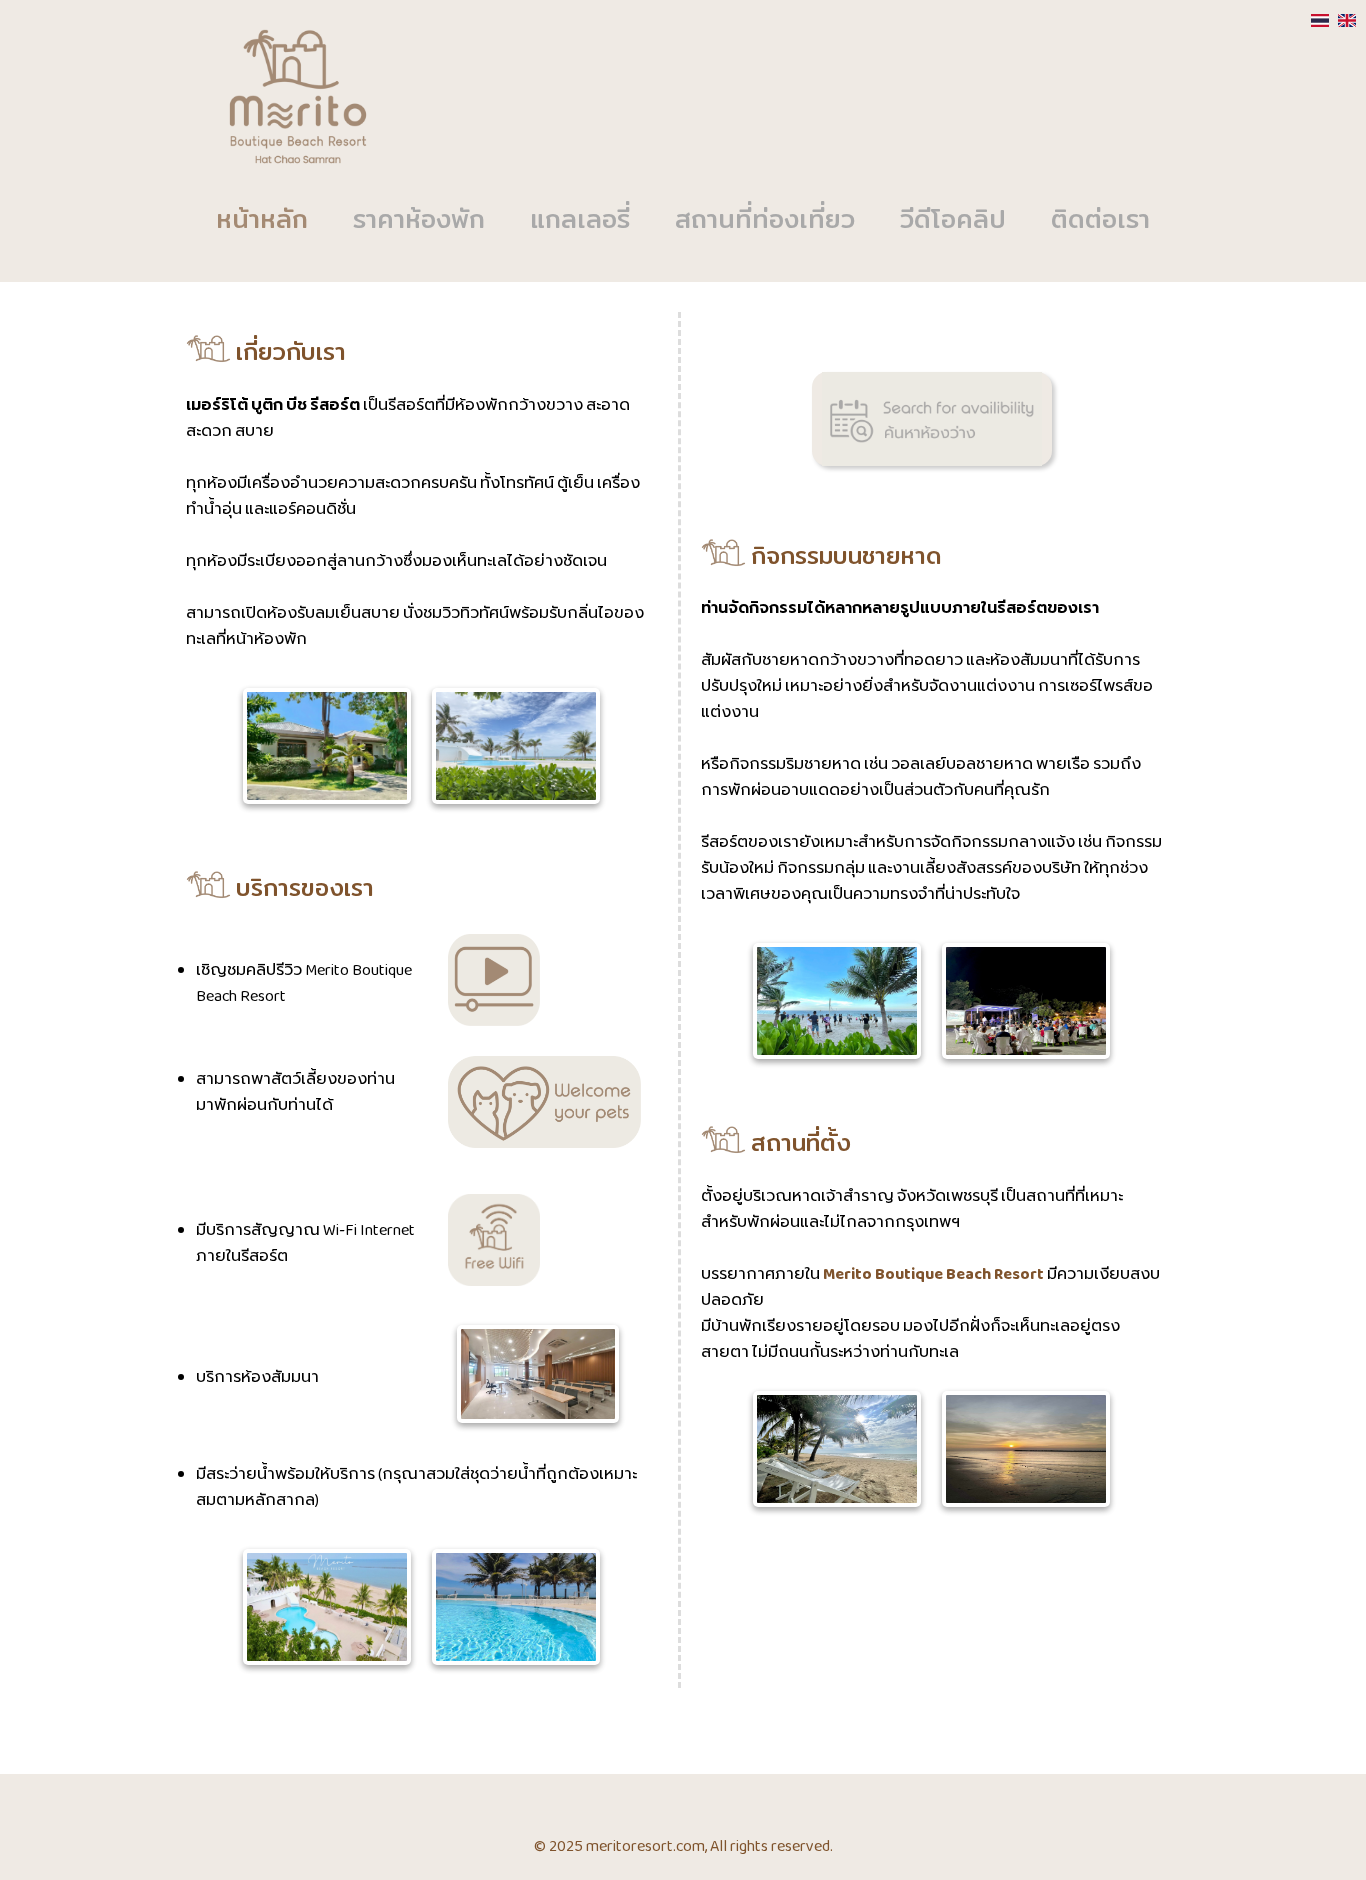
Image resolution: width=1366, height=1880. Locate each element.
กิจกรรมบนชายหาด (844, 557)
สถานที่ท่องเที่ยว (765, 221)
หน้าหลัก (262, 221)
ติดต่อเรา (1100, 221)
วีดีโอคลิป (953, 221)
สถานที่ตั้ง (798, 1144)
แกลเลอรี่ (580, 221)
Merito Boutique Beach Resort (933, 1275)
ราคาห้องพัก (419, 221)
